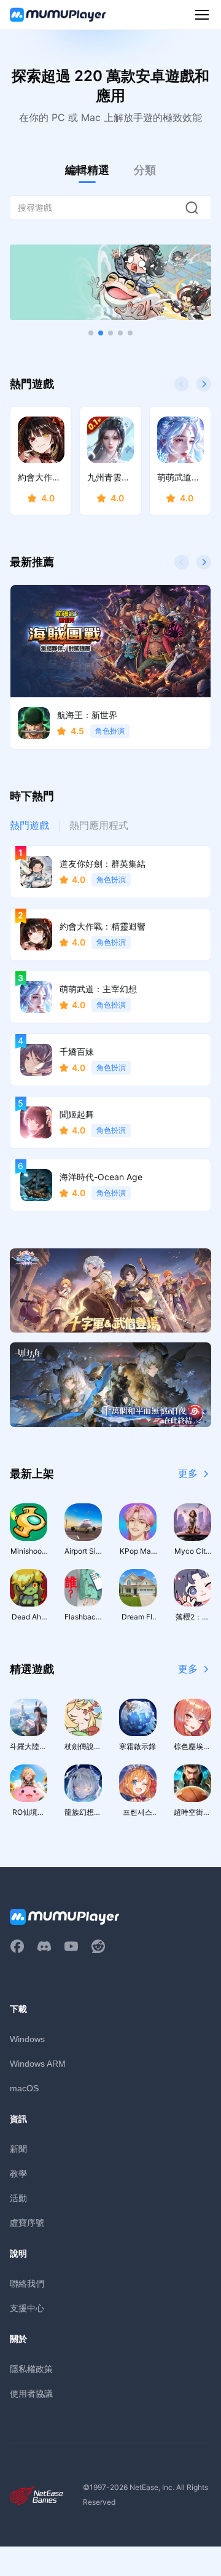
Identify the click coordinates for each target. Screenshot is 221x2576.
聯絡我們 (27, 2283)
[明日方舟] (110, 1385)
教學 (18, 2173)
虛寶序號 (27, 2222)
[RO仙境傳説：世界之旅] (110, 1291)
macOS (24, 2088)
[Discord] (44, 1946)
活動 (18, 2198)
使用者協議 (31, 2393)
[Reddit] (98, 1946)
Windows (27, 2039)
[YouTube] (71, 1946)
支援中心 (27, 2308)
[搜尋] (192, 208)
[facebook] (17, 1946)
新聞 (18, 2149)
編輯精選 (87, 170)
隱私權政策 (31, 2369)
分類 (145, 170)
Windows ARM (38, 2064)
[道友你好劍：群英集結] (110, 282)
